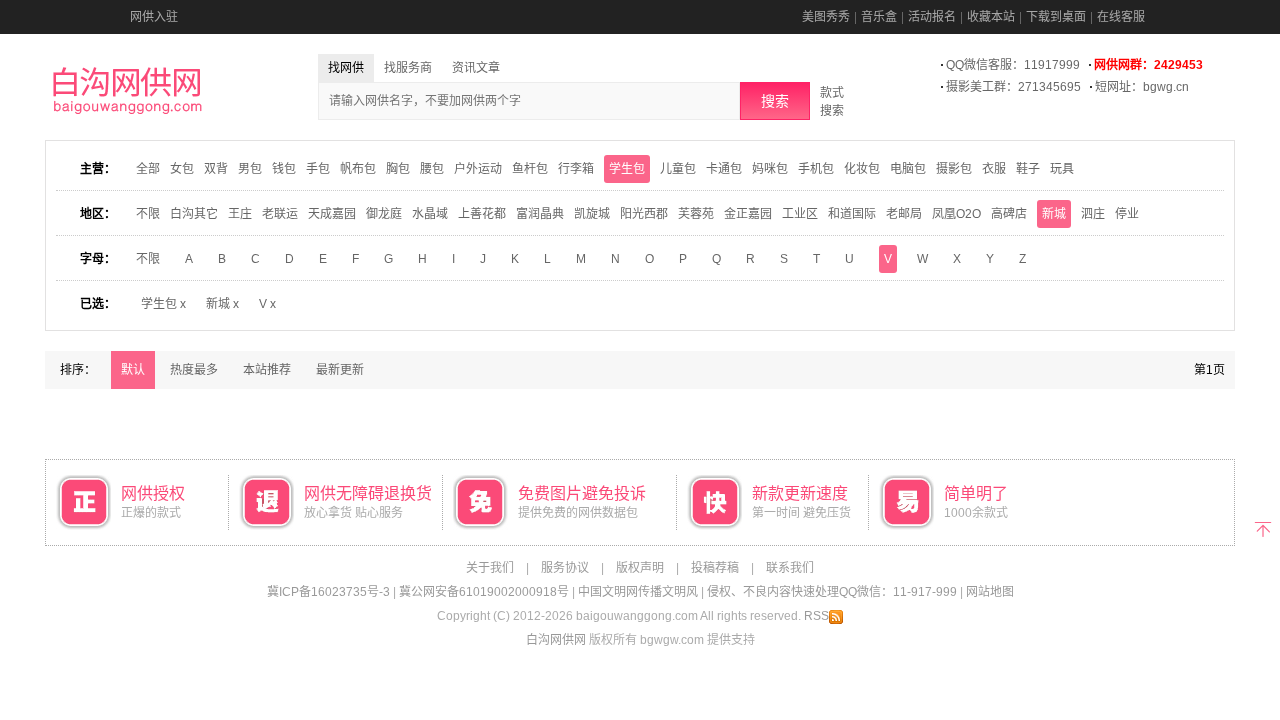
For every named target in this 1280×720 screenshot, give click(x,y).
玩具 (1062, 169)
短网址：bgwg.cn (1142, 87)
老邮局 (904, 214)
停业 (1127, 214)
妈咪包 (770, 169)
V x (267, 304)
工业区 (800, 214)
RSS (816, 616)
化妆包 (862, 169)
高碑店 (1009, 214)
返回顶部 (1262, 527)
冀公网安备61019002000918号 (484, 592)
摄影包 (954, 169)
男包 (250, 169)
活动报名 (932, 17)
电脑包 (908, 169)
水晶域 (430, 214)
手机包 (816, 169)
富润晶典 (540, 214)
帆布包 (358, 169)
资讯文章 (476, 68)
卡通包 (724, 169)
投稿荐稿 (715, 568)
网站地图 (990, 592)
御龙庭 (384, 214)
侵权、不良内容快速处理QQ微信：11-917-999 (832, 592)
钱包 (284, 169)
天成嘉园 (332, 214)
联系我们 (790, 568)
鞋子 (1028, 169)
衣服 (994, 169)
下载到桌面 (1056, 17)
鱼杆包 (530, 169)
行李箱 (576, 169)
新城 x (222, 304)
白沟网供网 (556, 640)
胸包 (398, 169)
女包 (182, 169)
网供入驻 (154, 17)
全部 (148, 169)
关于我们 (490, 568)
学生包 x (163, 304)
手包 (318, 169)
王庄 (240, 214)
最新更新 (340, 370)
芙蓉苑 (696, 214)
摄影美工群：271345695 (1013, 87)
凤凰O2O (956, 214)
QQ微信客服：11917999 (1013, 65)
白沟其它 (194, 214)
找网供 (346, 68)
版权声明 (640, 568)
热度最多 (194, 370)
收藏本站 (991, 17)
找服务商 (408, 68)
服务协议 (565, 568)
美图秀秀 (826, 17)
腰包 (432, 169)
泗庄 (1093, 214)
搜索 (775, 101)
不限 (148, 214)
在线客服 (1121, 17)
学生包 (627, 169)
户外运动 (478, 169)
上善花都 (482, 214)
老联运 (280, 214)
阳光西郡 (644, 214)
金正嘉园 (748, 214)
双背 (216, 169)
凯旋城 (592, 214)
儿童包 (678, 169)
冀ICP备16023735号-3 (328, 592)
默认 (133, 370)
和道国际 (852, 214)
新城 (1054, 214)
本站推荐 (267, 370)
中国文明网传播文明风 (638, 592)
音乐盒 (879, 17)
